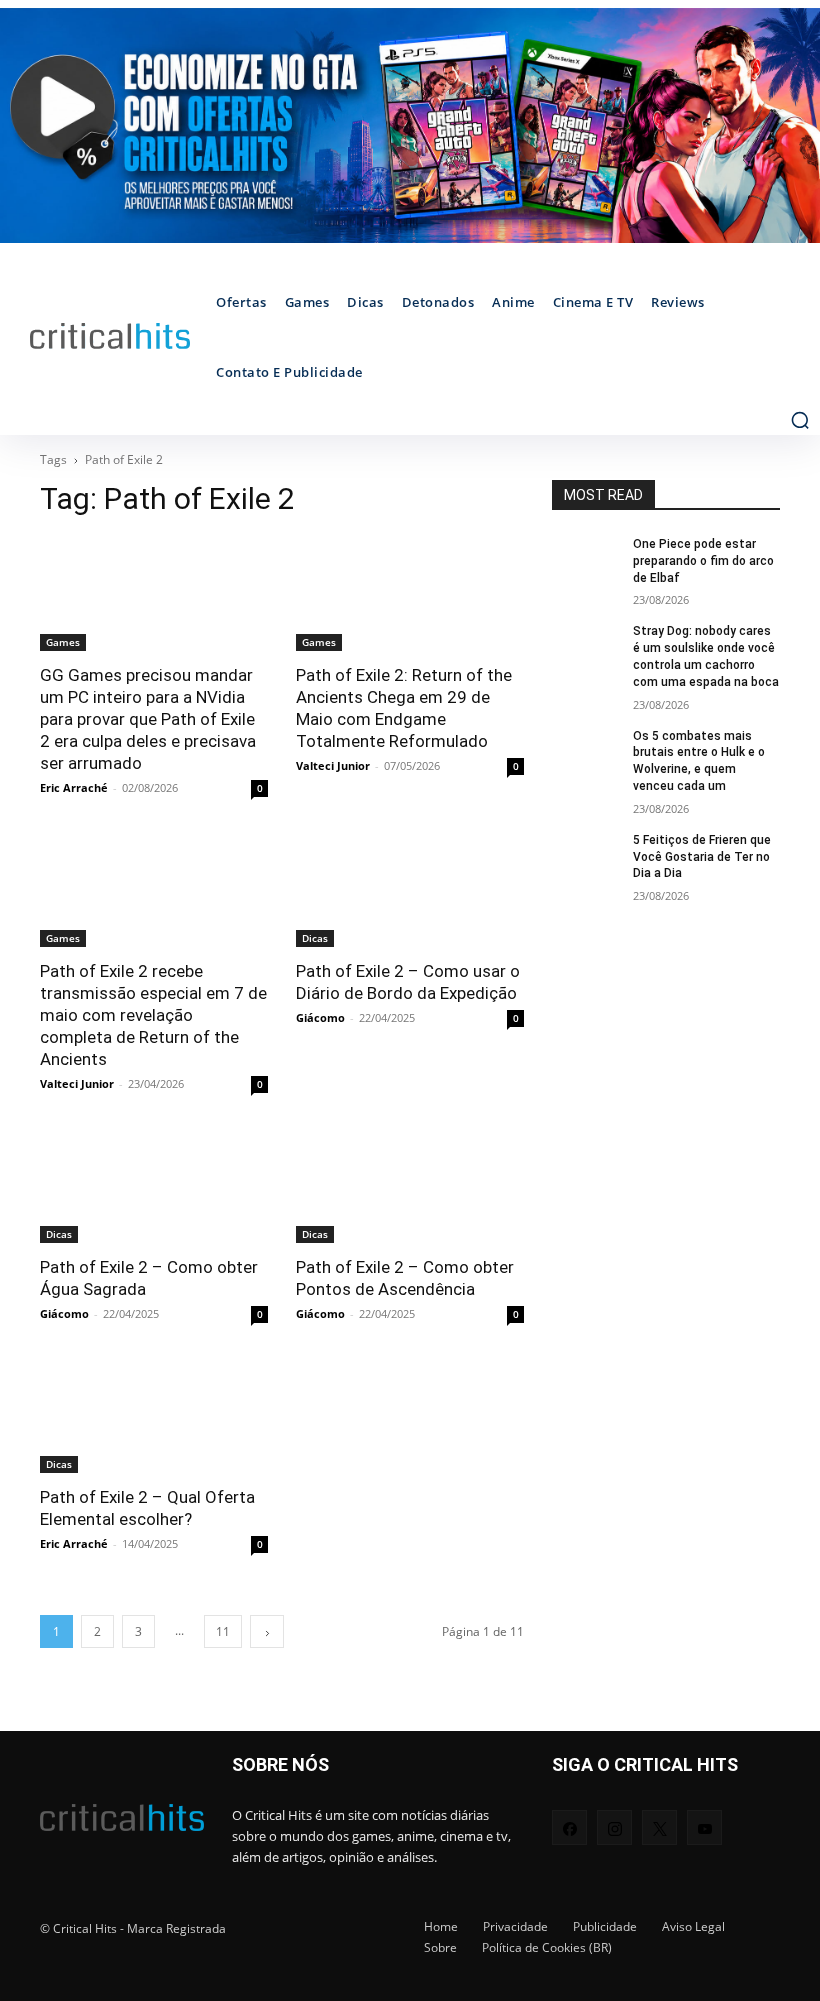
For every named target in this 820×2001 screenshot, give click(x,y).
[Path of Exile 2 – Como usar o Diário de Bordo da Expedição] (410, 890)
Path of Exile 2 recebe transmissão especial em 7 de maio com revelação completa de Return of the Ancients (153, 1015)
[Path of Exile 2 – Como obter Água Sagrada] (154, 1186)
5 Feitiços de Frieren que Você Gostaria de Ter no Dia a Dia (702, 857)
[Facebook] (569, 1827)
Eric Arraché (74, 787)
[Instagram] (614, 1827)
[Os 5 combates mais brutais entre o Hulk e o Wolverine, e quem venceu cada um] (586, 752)
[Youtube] (704, 1827)
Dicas (315, 938)
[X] (659, 1827)
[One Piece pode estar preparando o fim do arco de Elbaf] (586, 560)
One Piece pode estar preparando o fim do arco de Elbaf (703, 561)
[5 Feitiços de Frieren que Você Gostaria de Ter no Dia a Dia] (586, 856)
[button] (800, 420)
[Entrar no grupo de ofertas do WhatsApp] (410, 125)
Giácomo (320, 1017)
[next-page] (267, 1631)
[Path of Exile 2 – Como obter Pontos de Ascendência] (410, 1186)
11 (223, 1631)
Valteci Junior (333, 765)
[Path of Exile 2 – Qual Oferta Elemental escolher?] (154, 1416)
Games (63, 642)
